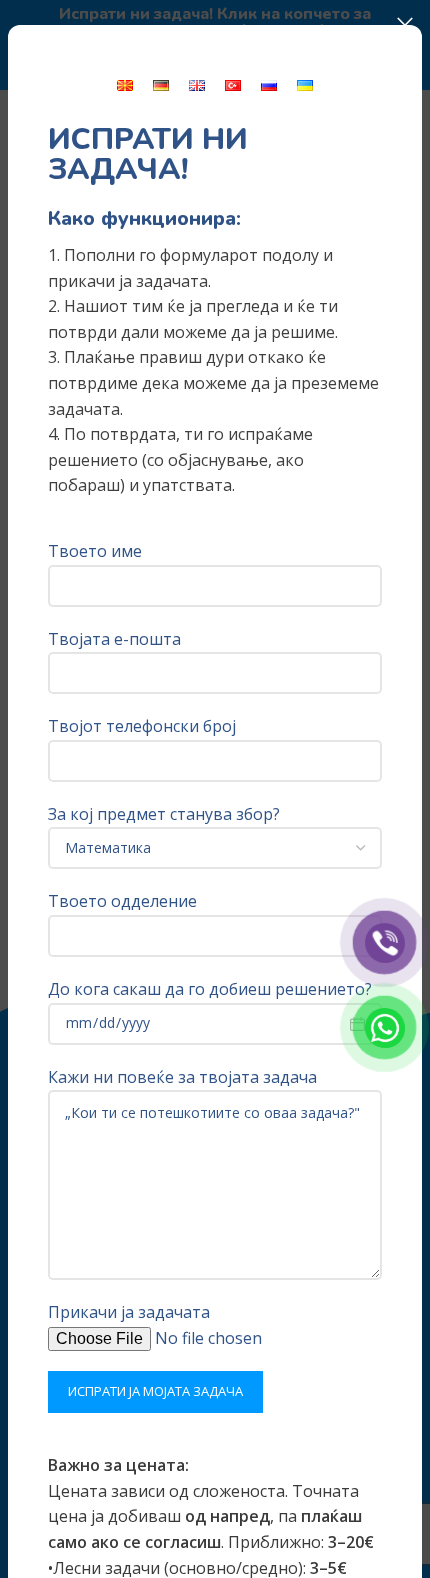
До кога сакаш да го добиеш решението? (210, 989)
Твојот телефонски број (142, 726)
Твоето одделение (122, 901)
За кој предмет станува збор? (164, 814)
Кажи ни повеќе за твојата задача (182, 1077)
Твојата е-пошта (114, 639)
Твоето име (95, 551)
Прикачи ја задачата (129, 1312)
